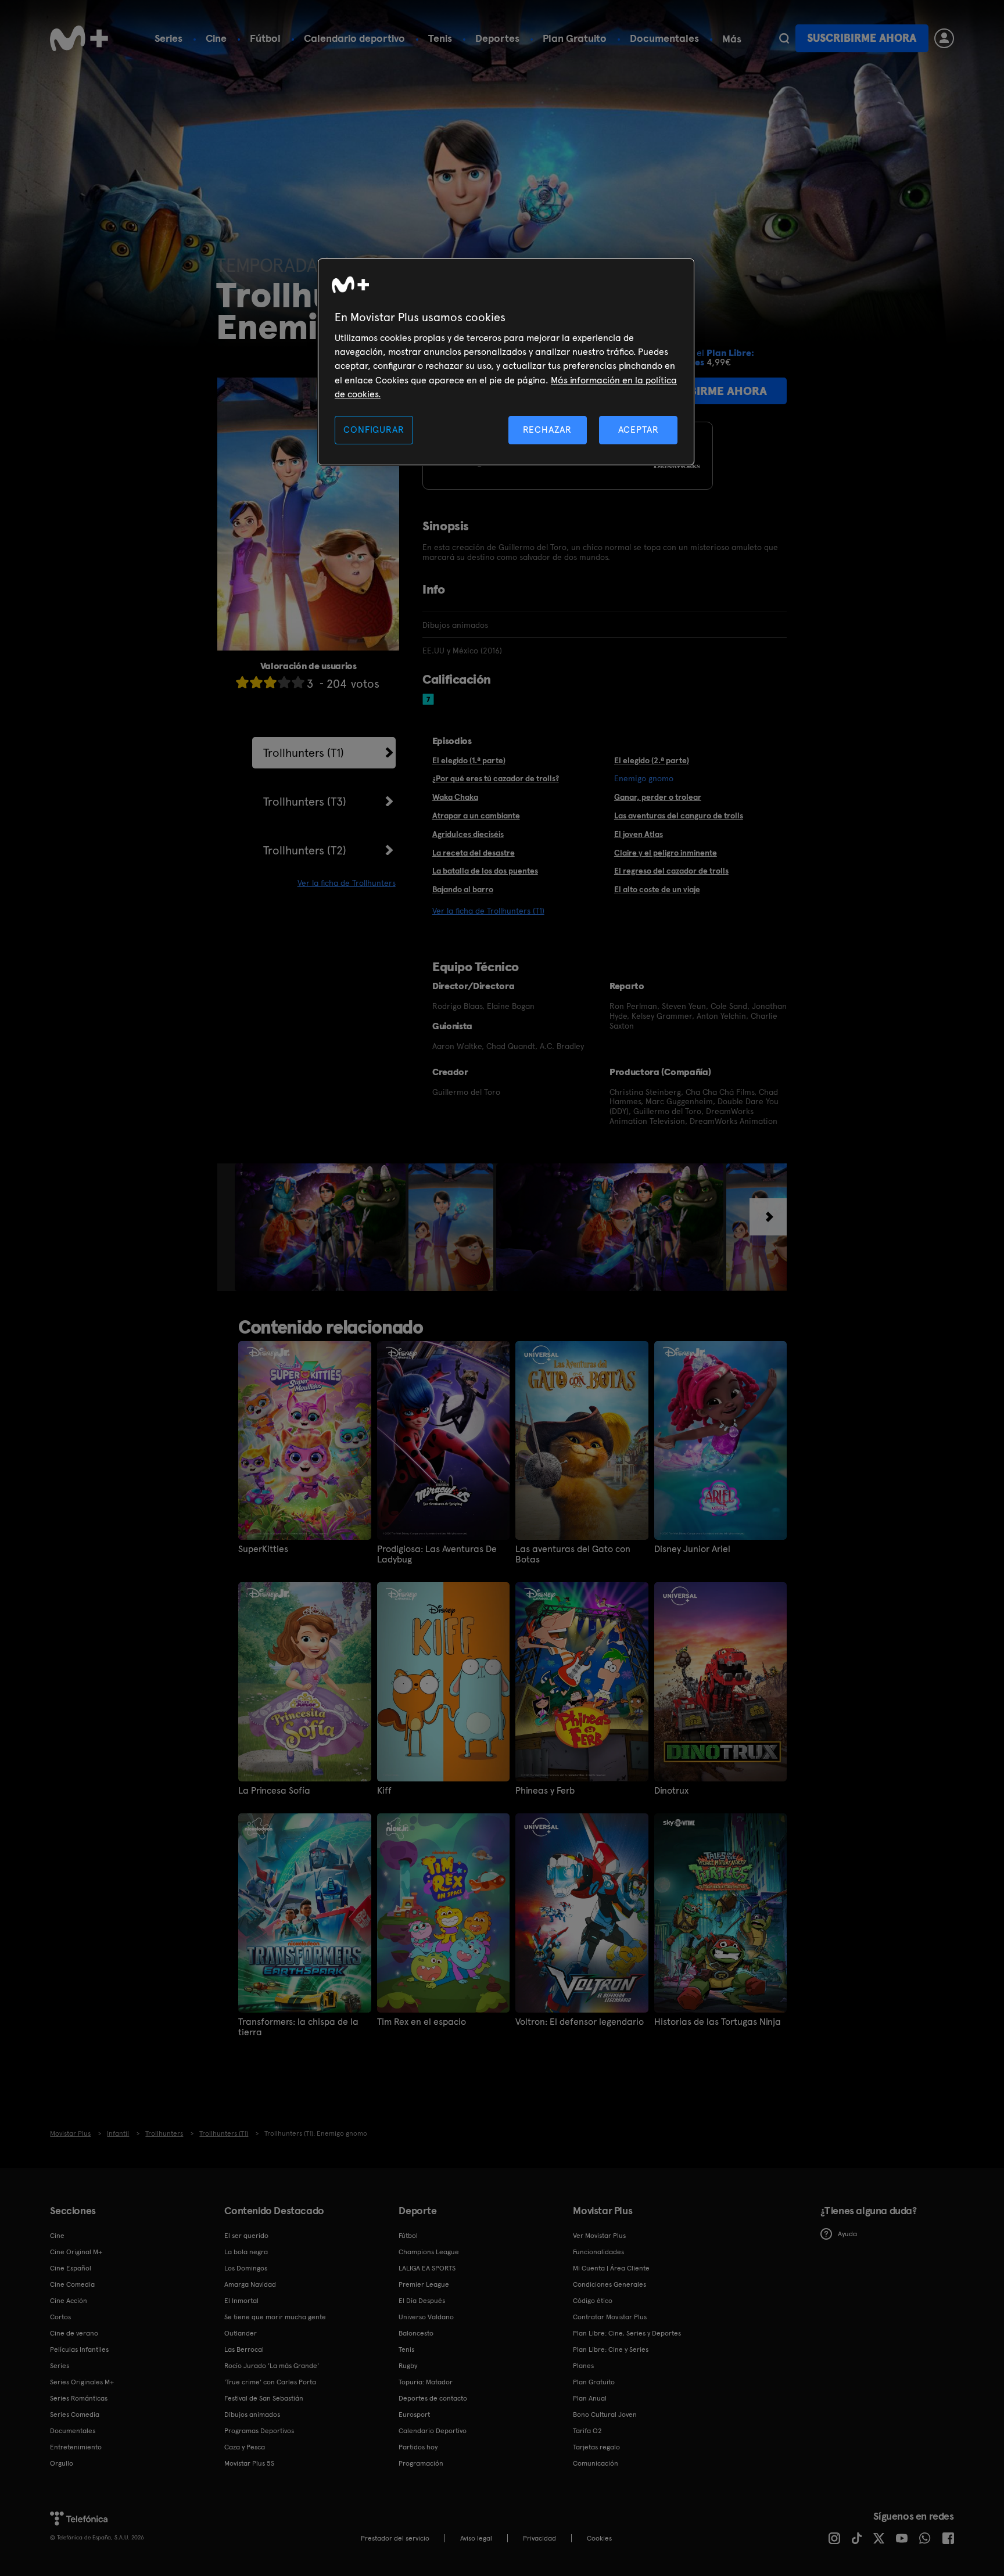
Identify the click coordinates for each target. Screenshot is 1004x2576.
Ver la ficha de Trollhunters (347, 883)
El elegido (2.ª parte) (652, 760)
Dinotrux (671, 1791)
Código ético (593, 2301)
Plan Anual (590, 2398)
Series (168, 38)
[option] (322, 1227)
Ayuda (847, 2234)
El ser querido (246, 2236)
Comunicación (596, 2463)
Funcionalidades (598, 2252)
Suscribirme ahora (862, 38)
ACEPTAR (639, 430)
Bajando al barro (463, 889)
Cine (216, 38)
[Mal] (256, 682)
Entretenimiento (76, 2447)
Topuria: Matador (426, 2382)
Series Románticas (79, 2398)
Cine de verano (74, 2333)
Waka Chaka (455, 797)
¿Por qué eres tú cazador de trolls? (496, 778)
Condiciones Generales (609, 2284)
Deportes (497, 38)
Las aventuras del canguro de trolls (679, 815)
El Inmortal (241, 2301)
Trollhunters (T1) (304, 753)
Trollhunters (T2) (305, 850)
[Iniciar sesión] (944, 38)
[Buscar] (784, 38)
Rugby (408, 2366)
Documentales (664, 38)
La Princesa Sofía (274, 1791)
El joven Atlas (639, 834)
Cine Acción (69, 2301)
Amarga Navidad (250, 2284)
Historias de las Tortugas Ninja (718, 2022)
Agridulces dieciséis (468, 834)
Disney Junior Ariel (692, 1549)
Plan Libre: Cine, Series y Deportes (627, 2333)
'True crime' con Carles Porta (270, 2382)
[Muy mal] (242, 682)
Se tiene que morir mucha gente (275, 2317)
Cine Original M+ (76, 2252)
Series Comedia (75, 2415)
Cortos (60, 2317)
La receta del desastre (474, 853)
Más (732, 39)
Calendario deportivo (354, 38)
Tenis (440, 38)
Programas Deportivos (259, 2431)
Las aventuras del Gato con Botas (573, 1554)
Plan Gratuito (575, 38)
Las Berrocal (244, 2349)
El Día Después (422, 2301)
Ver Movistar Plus (599, 2236)
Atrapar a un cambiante (476, 815)
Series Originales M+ (82, 2382)
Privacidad (539, 2538)
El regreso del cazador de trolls (671, 871)
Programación (421, 2463)
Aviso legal (476, 2538)
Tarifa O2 (587, 2431)
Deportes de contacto (433, 2398)
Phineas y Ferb (545, 1791)
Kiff (384, 1791)
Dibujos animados (252, 2415)
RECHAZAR (547, 430)
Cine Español (71, 2268)
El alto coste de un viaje (657, 889)
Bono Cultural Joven (605, 2415)
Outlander (241, 2333)
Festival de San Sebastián (264, 2398)
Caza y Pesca (245, 2447)
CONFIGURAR (374, 430)
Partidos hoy (418, 2447)
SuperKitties (263, 1549)
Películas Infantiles (79, 2349)
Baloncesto (416, 2333)
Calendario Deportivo (433, 2431)
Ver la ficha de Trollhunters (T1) (488, 911)
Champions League (429, 2252)
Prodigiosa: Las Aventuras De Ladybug (437, 1554)
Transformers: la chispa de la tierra (298, 2027)
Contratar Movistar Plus (610, 2317)
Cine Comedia (72, 2284)
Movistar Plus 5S (249, 2463)
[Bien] (284, 682)
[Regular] (270, 682)
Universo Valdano (426, 2317)
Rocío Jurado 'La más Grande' (272, 2366)
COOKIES (599, 2538)
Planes (583, 2366)
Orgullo (62, 2463)
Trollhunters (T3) (305, 802)
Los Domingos (246, 2268)
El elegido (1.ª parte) (469, 760)
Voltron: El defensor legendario (580, 2022)
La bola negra (246, 2252)
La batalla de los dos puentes (485, 871)
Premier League (424, 2284)
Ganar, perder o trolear (658, 797)
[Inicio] (79, 38)
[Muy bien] (298, 682)
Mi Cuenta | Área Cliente (611, 2268)
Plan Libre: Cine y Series (611, 2349)
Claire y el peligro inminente (666, 853)
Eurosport (414, 2415)
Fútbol (265, 38)
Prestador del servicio (395, 2538)
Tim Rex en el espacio (422, 2022)
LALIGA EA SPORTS (427, 2268)
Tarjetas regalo (596, 2447)
